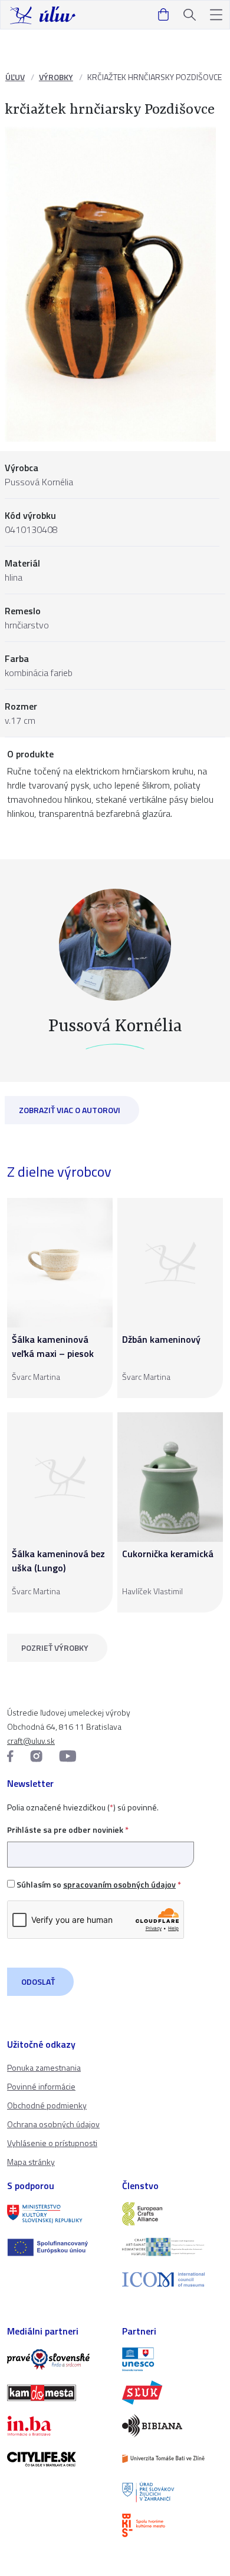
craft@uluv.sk (31, 1741)
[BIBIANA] (172, 2426)
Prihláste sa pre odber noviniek (68, 1830)
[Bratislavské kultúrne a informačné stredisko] (172, 2525)
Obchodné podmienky (47, 2105)
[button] (216, 15)
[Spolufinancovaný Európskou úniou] (57, 2247)
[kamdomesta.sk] (57, 2393)
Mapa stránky (31, 2162)
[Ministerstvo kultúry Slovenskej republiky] (57, 2214)
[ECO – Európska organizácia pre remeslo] (172, 2247)
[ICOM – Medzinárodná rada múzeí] (172, 2279)
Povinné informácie (41, 2086)
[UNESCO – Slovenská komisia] (172, 2359)
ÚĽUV (15, 77)
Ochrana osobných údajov (53, 2124)
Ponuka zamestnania (44, 2067)
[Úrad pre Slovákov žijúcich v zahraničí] (172, 2492)
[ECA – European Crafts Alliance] (172, 2214)
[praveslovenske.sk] (57, 2359)
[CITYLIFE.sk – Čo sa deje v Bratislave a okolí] (57, 2459)
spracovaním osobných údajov (119, 1884)
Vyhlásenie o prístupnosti (52, 2143)
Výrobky (56, 77)
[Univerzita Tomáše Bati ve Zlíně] (172, 2459)
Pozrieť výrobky (55, 1648)
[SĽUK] (172, 2392)
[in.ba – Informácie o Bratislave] (57, 2426)
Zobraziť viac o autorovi (70, 1110)
